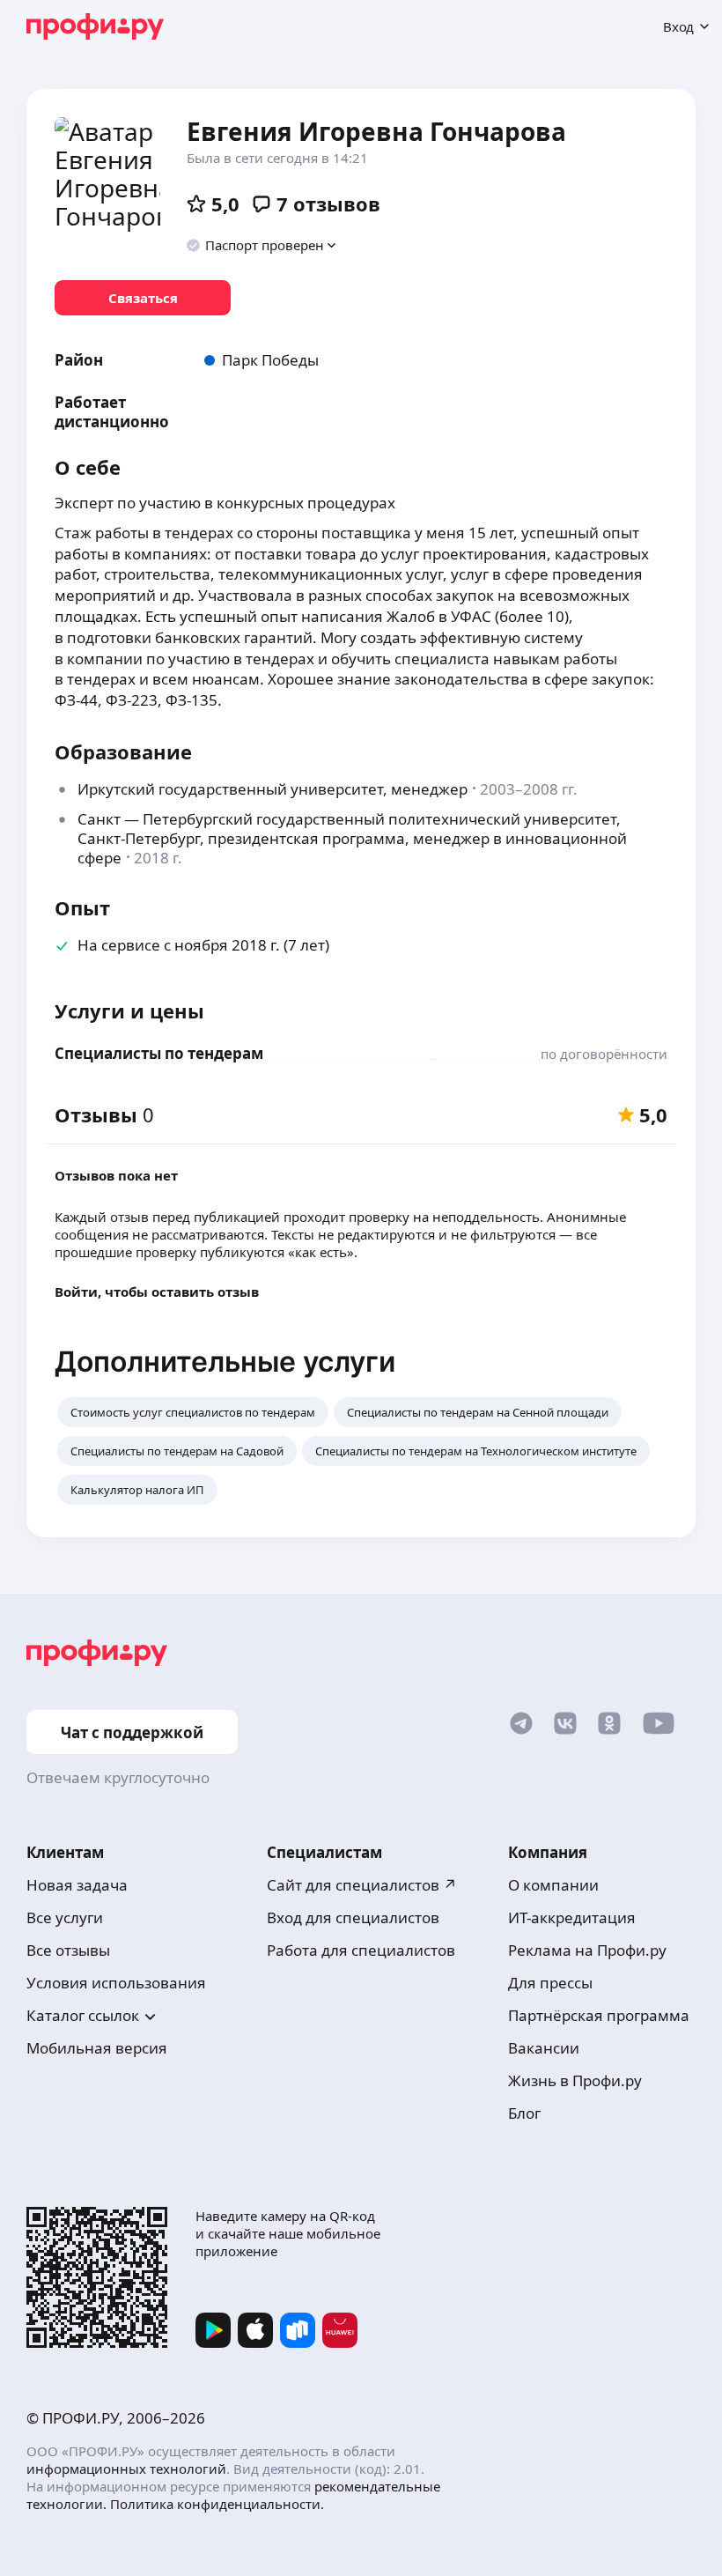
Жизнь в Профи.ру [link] (575, 2080)
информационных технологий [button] (126, 2469)
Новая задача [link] (77, 1885)
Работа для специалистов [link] (361, 1950)
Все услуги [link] (65, 1917)
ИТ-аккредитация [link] (572, 1917)
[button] (262, 245)
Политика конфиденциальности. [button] (217, 2504)
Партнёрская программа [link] (599, 2015)
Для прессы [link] (550, 1983)
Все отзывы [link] (68, 1950)
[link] (143, 298)
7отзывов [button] (328, 204)
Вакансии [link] (544, 2048)
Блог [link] (524, 2113)
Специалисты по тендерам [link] (159, 1053)
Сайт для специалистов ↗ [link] (362, 1885)
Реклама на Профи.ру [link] (587, 1950)
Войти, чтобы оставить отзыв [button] (157, 1292)
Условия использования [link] (116, 1983)
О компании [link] (553, 1885)
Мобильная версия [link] (97, 2048)
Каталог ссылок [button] (83, 2015)
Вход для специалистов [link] (353, 1917)
